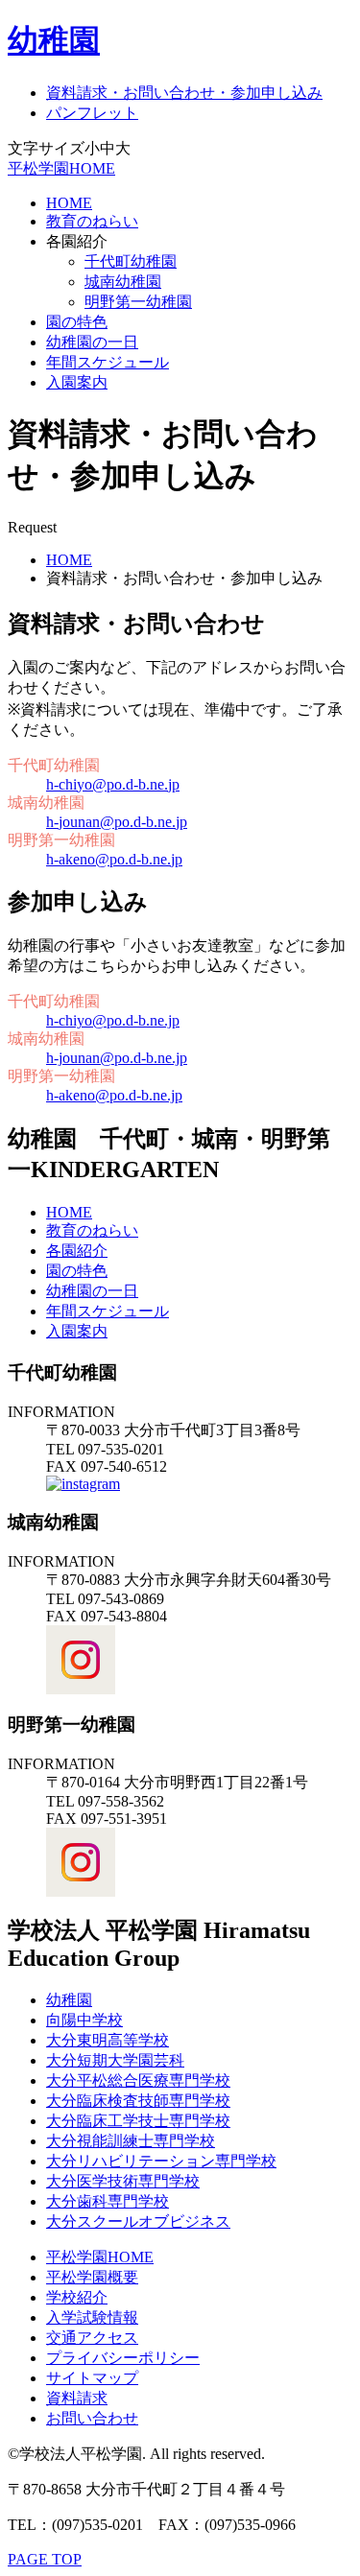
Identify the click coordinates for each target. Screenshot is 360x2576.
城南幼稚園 (123, 282)
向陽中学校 (84, 2020)
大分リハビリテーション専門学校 (161, 2161)
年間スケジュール (108, 362)
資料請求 (77, 2398)
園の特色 (77, 322)
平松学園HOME (61, 168)
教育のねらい (92, 221)
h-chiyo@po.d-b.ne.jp (113, 784)
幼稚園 (54, 40)
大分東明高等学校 (108, 2040)
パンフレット (92, 113)
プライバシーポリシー (123, 2358)
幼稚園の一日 (92, 342)
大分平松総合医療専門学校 (138, 2080)
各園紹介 (77, 1251)
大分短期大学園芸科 (115, 2060)
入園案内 (77, 382)
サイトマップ (92, 2378)
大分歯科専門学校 (108, 2201)
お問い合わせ (92, 2418)
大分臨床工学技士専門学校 (138, 2121)
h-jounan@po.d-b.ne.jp (117, 822)
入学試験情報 (92, 2317)
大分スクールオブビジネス (138, 2222)
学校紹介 (77, 2297)
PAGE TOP (45, 2559)
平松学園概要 (92, 2277)
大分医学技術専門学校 (123, 2181)
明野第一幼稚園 (138, 302)
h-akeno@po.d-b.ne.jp (114, 859)
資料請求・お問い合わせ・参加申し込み (184, 93)
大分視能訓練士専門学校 (131, 2141)
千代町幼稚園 (131, 261)
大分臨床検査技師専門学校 (138, 2101)
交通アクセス (92, 2338)
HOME (69, 203)
